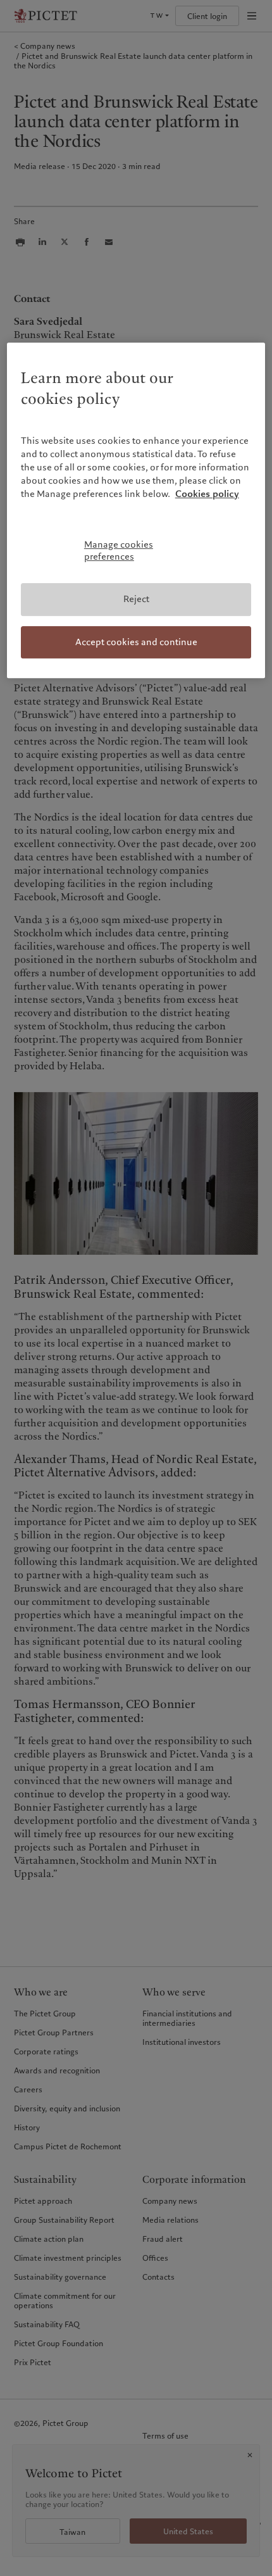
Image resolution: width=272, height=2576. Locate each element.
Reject (136, 599)
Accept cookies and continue (136, 642)
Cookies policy (207, 494)
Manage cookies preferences (119, 551)
